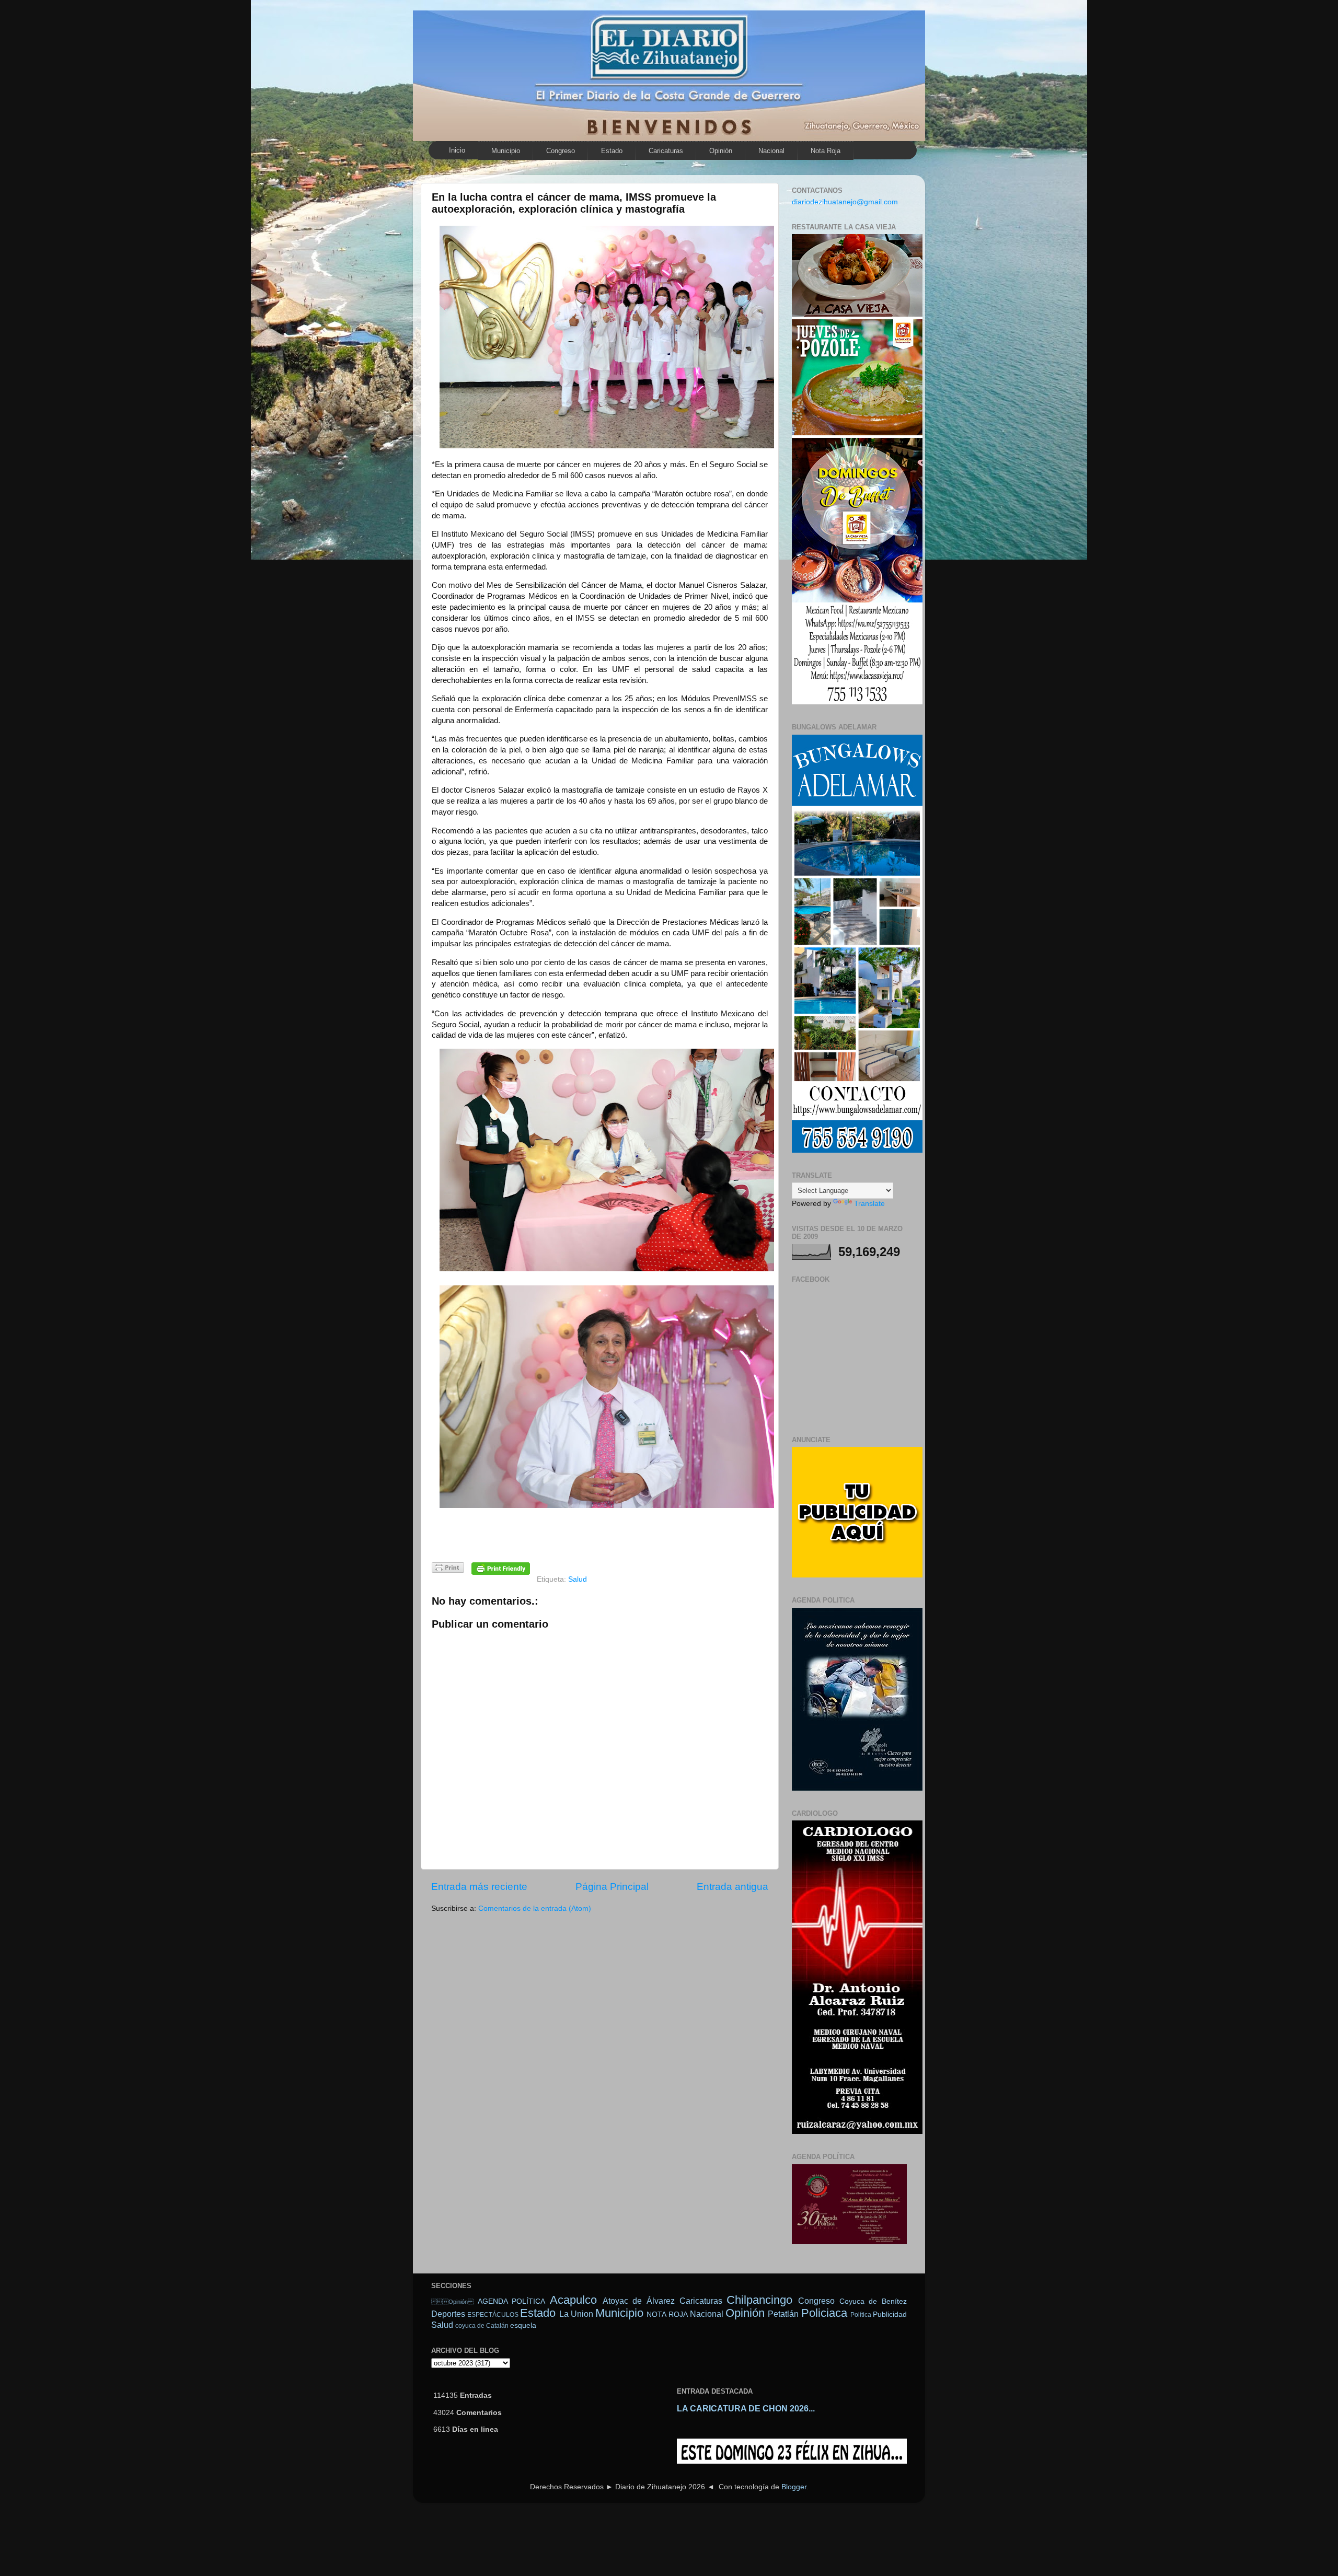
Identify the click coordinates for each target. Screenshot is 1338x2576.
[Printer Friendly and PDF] (448, 1569)
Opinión (721, 151)
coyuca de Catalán (482, 2326)
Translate (869, 1204)
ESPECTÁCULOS (493, 2315)
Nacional (771, 151)
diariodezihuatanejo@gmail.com (845, 202)
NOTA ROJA (667, 2314)
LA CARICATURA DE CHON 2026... (746, 2409)
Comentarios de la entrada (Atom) (535, 1908)
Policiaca (824, 2313)
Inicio (457, 150)
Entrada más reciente (479, 1887)
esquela (523, 2325)
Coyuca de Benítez (873, 2301)
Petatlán (783, 2314)
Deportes (448, 2314)
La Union (576, 2314)
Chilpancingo (759, 2300)
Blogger (794, 2487)
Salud (578, 1579)
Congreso (561, 151)
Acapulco (573, 2300)
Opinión (452, 2302)
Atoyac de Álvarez (639, 2301)
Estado (612, 151)
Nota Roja (826, 151)
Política (861, 2315)
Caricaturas (666, 151)
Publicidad (890, 2314)
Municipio (506, 151)
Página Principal (612, 1887)
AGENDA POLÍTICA (512, 2301)
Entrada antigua (733, 1887)
